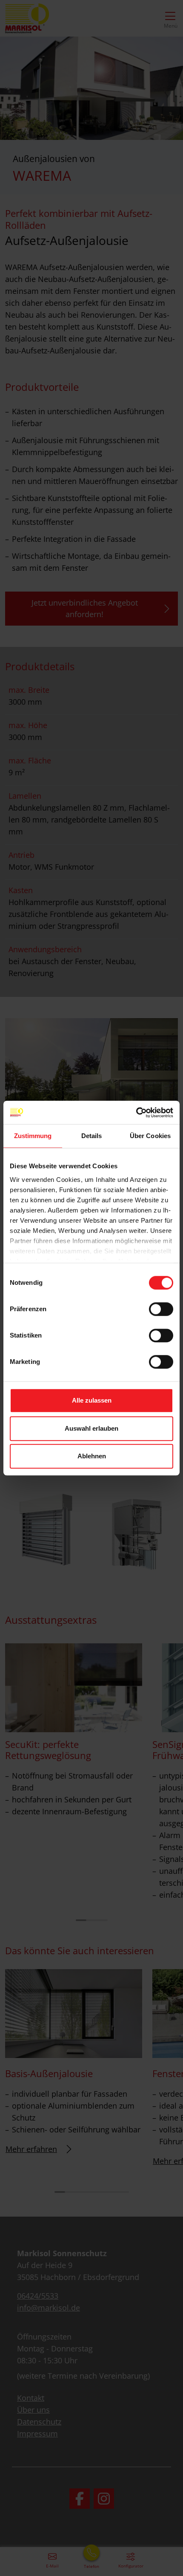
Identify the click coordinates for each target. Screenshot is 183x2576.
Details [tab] (92, 1136)
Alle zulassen (92, 1400)
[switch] (161, 1309)
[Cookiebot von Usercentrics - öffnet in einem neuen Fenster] (136, 1113)
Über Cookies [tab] (150, 1136)
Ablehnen (92, 1456)
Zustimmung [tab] (33, 1136)
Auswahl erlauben (91, 1428)
